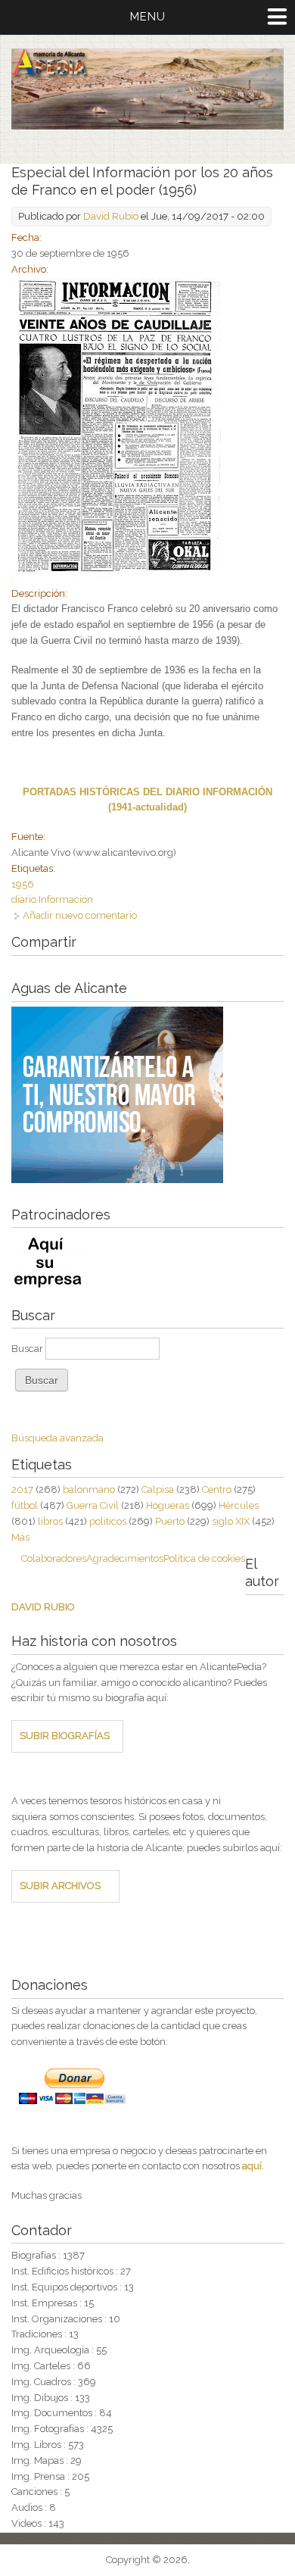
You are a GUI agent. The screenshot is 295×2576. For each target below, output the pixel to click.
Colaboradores (54, 1558)
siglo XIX (231, 1521)
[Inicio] (147, 126)
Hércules (239, 1505)
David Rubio (111, 216)
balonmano (89, 1489)
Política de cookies (204, 1558)
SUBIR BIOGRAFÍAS (65, 1736)
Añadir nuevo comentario (80, 915)
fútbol (25, 1505)
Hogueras (168, 1505)
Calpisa (158, 1489)
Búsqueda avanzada (57, 1438)
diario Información (52, 899)
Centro (217, 1489)
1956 (23, 884)
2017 (22, 1489)
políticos (108, 1521)
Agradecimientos (125, 1558)
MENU (148, 17)
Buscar (28, 1349)
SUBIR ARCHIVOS (60, 1886)
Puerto (170, 1521)
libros (50, 1521)
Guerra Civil (93, 1505)
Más (20, 1537)
